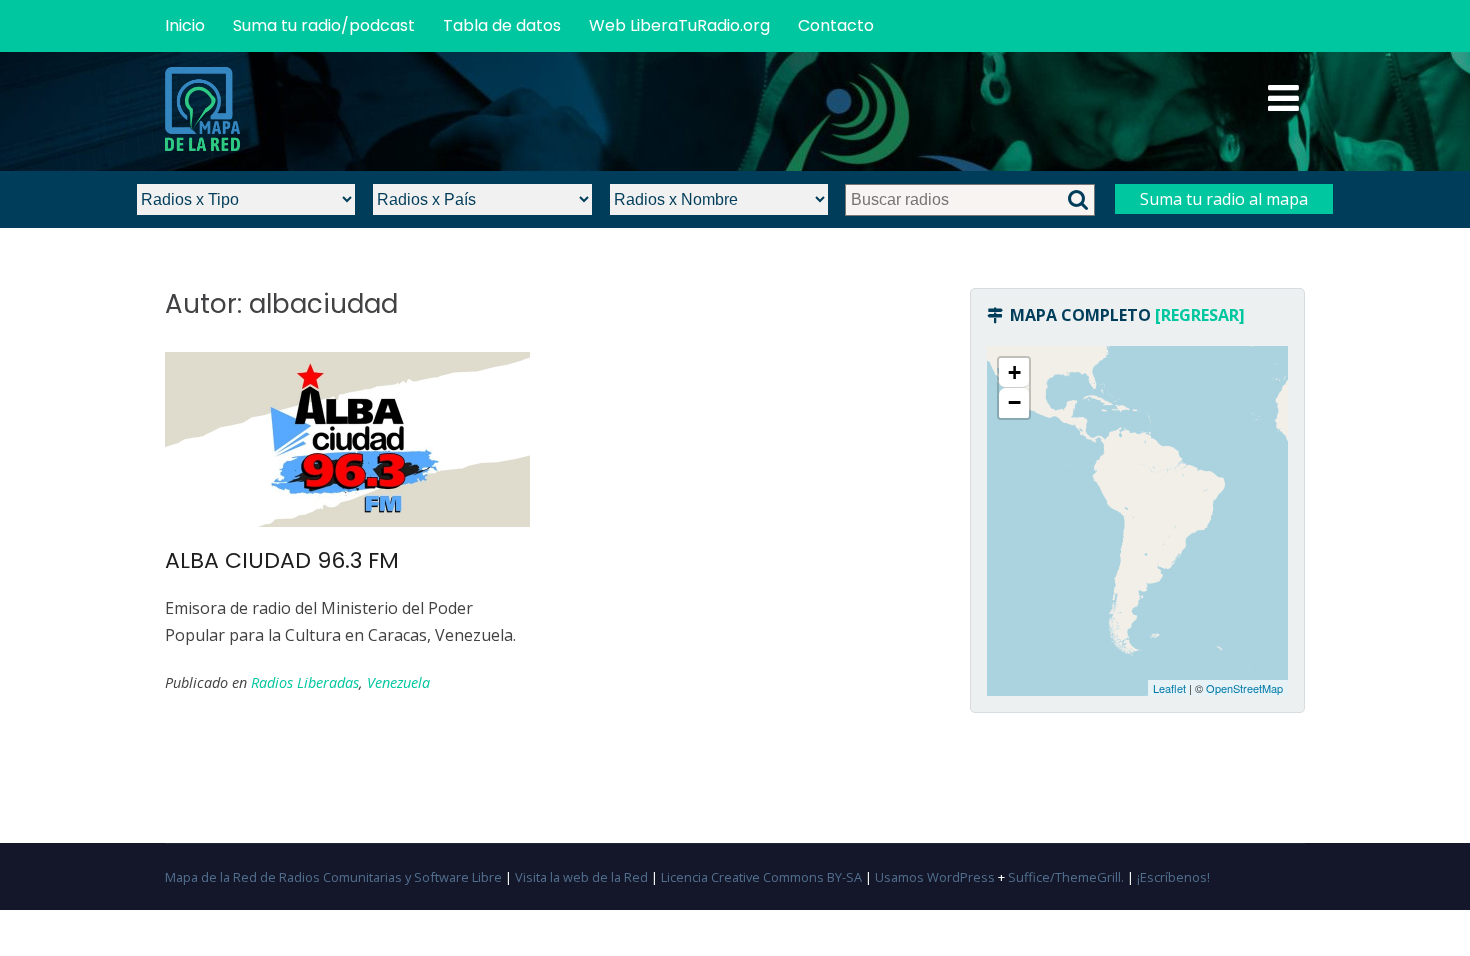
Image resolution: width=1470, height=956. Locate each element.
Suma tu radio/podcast (324, 25)
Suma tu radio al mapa (1224, 199)
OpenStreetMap (1244, 688)
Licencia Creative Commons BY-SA (761, 877)
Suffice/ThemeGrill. (1066, 877)
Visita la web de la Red (581, 877)
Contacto (836, 25)
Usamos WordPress (935, 877)
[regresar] (1200, 315)
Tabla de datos (502, 25)
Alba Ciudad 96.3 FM (282, 560)
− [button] (1014, 402)
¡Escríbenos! (1173, 877)
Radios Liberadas (305, 682)
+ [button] (1014, 372)
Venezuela (398, 682)
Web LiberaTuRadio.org (679, 25)
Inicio (185, 25)
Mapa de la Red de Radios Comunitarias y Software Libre (333, 877)
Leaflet (1169, 688)
